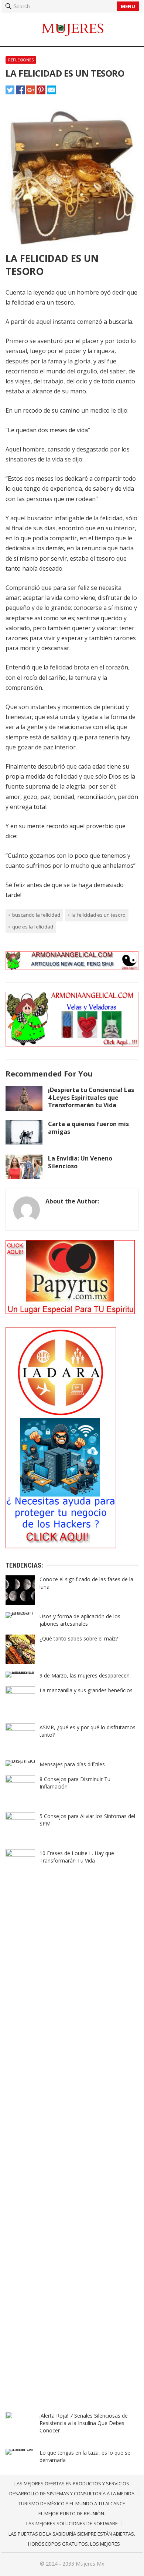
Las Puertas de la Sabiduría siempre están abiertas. (72, 2534)
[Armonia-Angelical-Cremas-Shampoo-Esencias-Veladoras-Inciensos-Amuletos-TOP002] (72, 968)
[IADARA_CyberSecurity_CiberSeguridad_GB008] (61, 1546)
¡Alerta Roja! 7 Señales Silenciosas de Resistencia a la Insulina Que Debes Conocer (84, 2423)
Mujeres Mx (90, 2564)
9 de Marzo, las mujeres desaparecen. (85, 1675)
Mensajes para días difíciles (72, 1764)
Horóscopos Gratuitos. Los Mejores (74, 2544)
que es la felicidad (33, 927)
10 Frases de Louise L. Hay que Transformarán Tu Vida (77, 1857)
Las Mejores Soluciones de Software (72, 2523)
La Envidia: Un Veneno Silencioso (80, 1162)
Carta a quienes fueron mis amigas (88, 1128)
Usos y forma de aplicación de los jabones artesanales (80, 1620)
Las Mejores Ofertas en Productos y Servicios (72, 2483)
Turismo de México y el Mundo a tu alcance (72, 2503)
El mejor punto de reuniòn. (72, 2513)
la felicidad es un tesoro (99, 915)
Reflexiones (21, 60)
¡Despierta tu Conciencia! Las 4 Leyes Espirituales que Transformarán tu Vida (91, 1098)
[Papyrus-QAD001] (70, 1312)
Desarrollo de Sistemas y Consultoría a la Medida (72, 2493)
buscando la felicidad (36, 915)
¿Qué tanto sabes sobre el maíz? (79, 1638)
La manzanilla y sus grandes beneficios (86, 1690)
